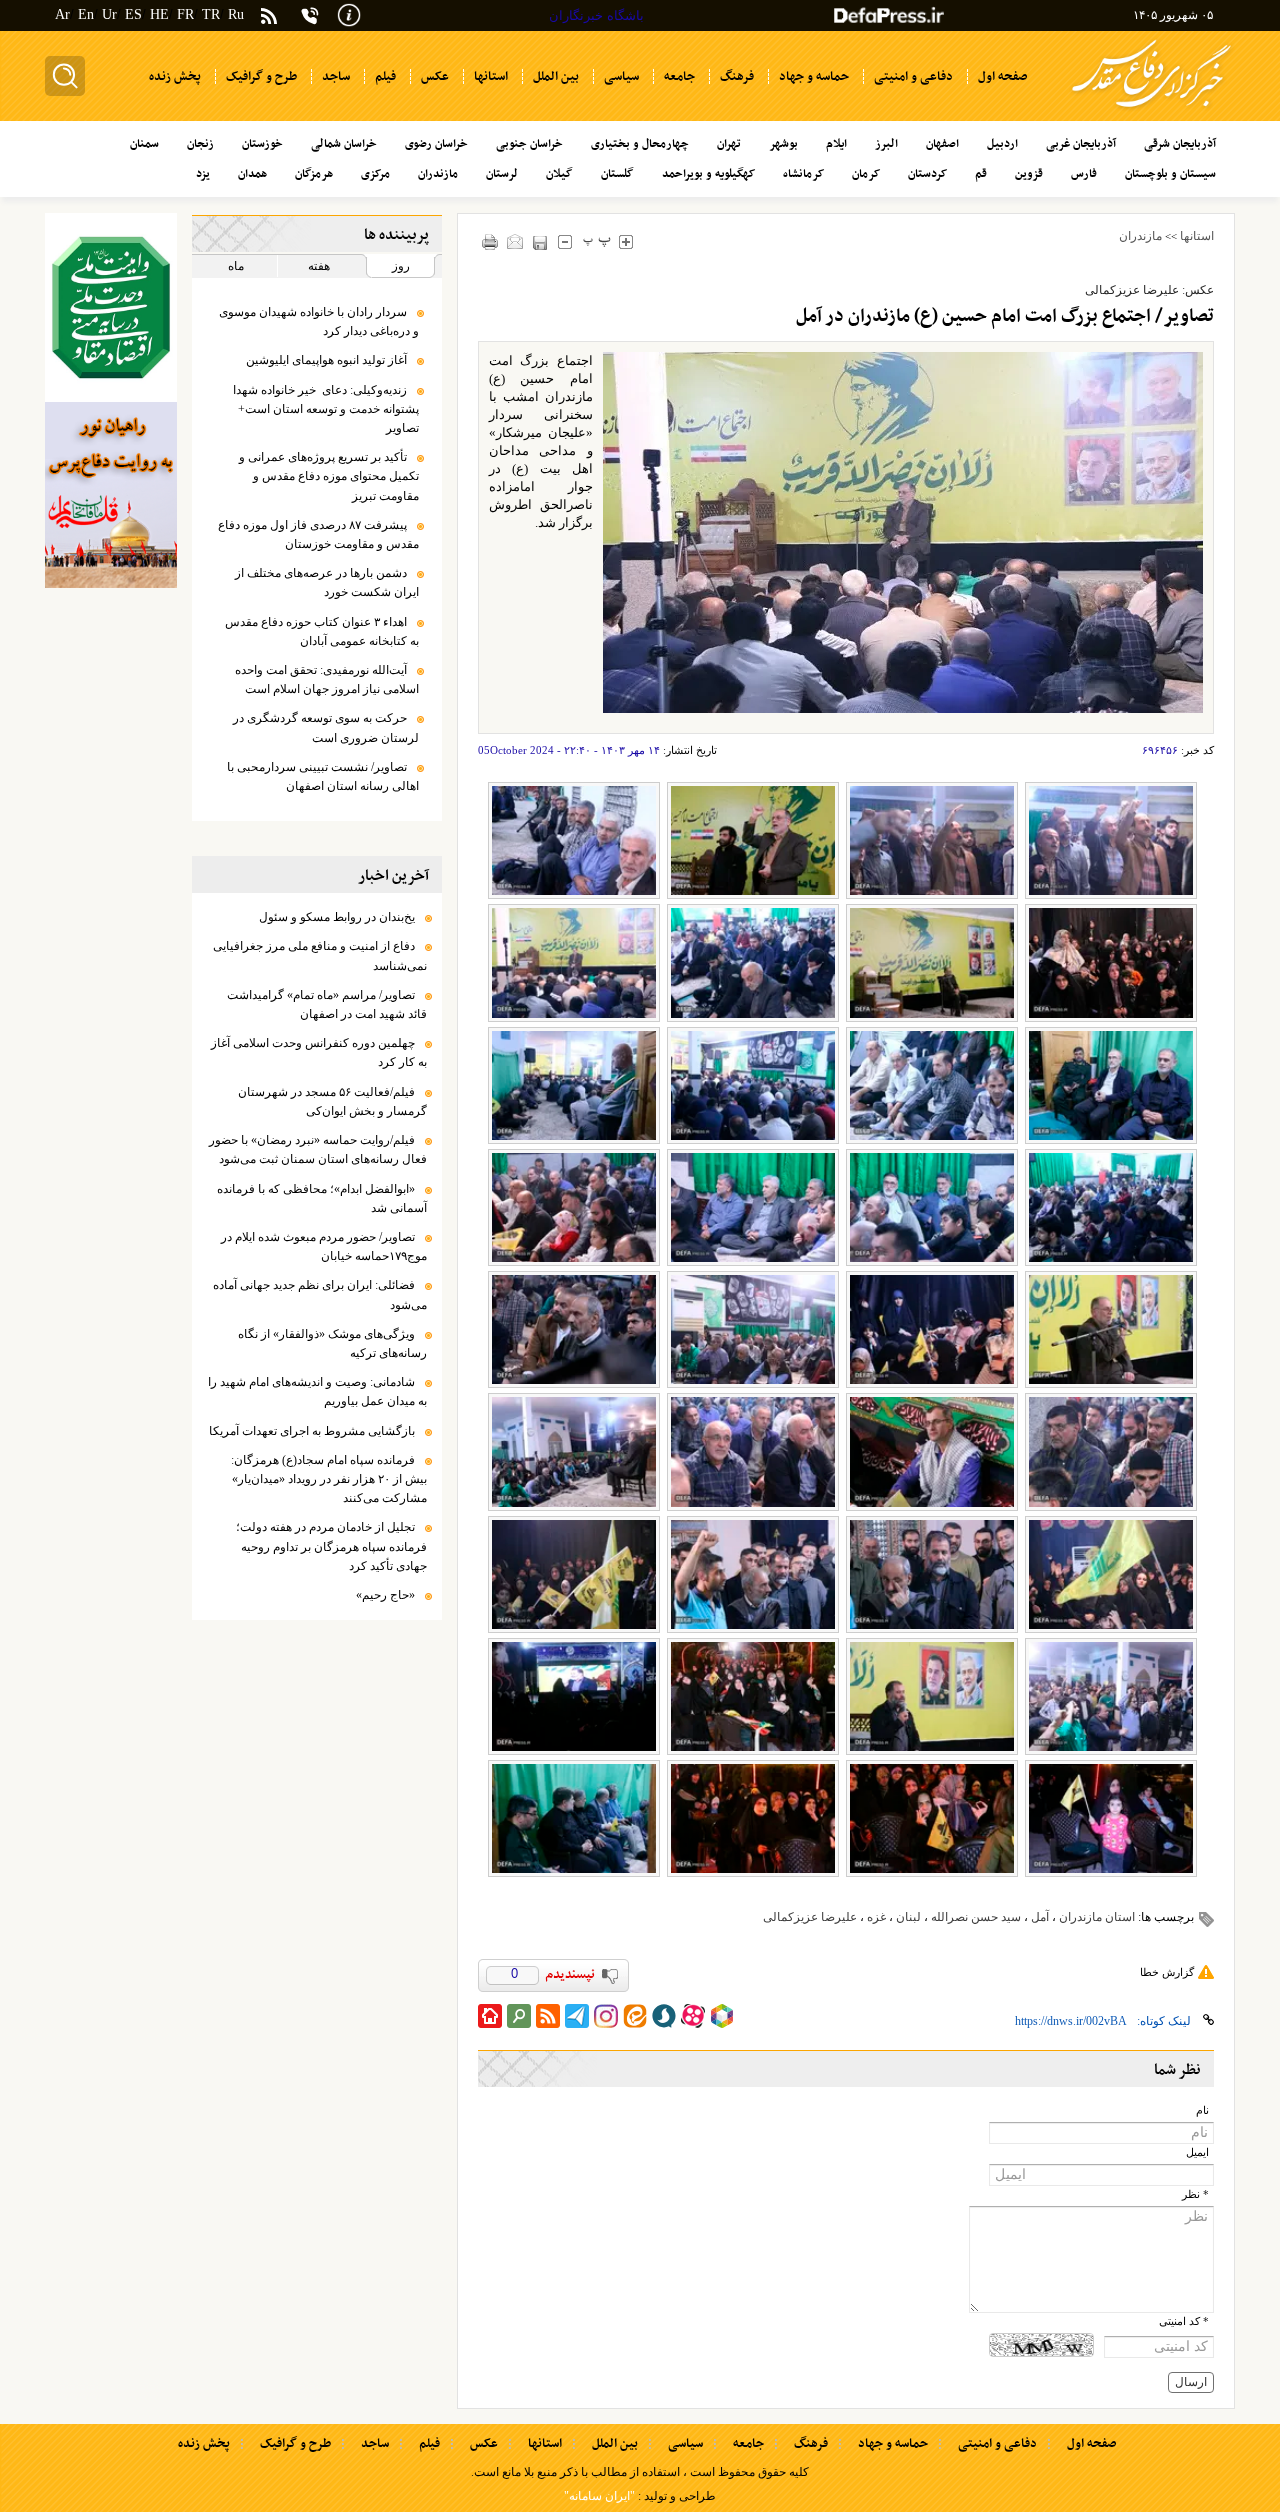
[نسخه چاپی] (490, 241)
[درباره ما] (349, 13)
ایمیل (1197, 2152)
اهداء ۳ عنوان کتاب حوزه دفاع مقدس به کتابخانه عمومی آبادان (322, 631)
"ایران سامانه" (599, 2496)
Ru (236, 14)
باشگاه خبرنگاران (596, 15)
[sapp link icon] (664, 2016)
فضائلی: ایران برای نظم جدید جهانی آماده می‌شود (320, 1294)
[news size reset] (597, 241)
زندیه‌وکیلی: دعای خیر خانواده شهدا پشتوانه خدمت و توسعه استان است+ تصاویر (326, 409)
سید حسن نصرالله (976, 1917)
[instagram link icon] (606, 2016)
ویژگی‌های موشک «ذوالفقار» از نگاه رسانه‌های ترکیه (332, 1343)
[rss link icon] (548, 2016)
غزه (876, 1917)
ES (133, 14)
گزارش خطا (1167, 1972)
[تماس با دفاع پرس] (310, 15)
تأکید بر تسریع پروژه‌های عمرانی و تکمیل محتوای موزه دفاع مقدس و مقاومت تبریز (329, 476)
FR (185, 14)
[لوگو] (1151, 110)
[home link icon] (490, 2016)
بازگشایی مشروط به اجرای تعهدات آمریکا (312, 1431)
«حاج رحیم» (385, 1595)
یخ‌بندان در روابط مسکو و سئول (337, 917)
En (86, 14)
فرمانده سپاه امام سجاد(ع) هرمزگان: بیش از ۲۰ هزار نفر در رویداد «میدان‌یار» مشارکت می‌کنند (329, 1479)
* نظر (1195, 2194)
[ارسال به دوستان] (515, 241)
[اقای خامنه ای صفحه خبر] (111, 307)
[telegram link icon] (577, 2016)
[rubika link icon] (722, 2016)
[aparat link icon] (693, 2016)
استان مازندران (1097, 1917)
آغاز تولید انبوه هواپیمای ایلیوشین (326, 360)
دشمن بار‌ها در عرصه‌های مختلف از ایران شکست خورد (327, 582)
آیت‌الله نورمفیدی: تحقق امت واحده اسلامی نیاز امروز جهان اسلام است (327, 679)
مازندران (1140, 236)
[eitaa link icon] (635, 2016)
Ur (109, 14)
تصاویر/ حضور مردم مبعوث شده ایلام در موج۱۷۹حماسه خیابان (324, 1246)
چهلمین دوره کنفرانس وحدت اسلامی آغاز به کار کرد (319, 1052)
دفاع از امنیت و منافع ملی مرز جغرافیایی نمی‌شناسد (320, 955)
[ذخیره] (540, 242)
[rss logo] (269, 17)
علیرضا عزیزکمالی (810, 1917)
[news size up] (626, 241)
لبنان (908, 1917)
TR (211, 14)
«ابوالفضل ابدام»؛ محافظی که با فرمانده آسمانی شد (322, 1198)
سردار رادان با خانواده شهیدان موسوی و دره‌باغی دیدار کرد (319, 321)
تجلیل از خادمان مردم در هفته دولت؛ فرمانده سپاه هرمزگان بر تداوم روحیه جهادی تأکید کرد (331, 1546)
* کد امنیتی (1184, 2321)
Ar (62, 14)
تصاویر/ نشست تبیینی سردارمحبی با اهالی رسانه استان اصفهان (323, 776)
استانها (1197, 236)
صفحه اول (1091, 2444)
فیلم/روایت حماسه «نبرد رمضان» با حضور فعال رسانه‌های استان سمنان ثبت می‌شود (318, 1149)
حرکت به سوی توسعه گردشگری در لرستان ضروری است (326, 727)
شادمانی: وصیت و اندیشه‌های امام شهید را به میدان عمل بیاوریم (317, 1391)
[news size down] (565, 241)
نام (1202, 2110)
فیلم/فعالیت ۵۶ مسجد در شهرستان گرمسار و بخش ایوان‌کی (332, 1101)
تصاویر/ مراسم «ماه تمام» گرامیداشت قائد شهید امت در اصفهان (327, 1004)
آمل (1040, 1917)
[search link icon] (519, 2016)
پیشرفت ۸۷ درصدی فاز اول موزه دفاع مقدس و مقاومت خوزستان (318, 534)
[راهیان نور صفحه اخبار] (111, 495)
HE (159, 14)
